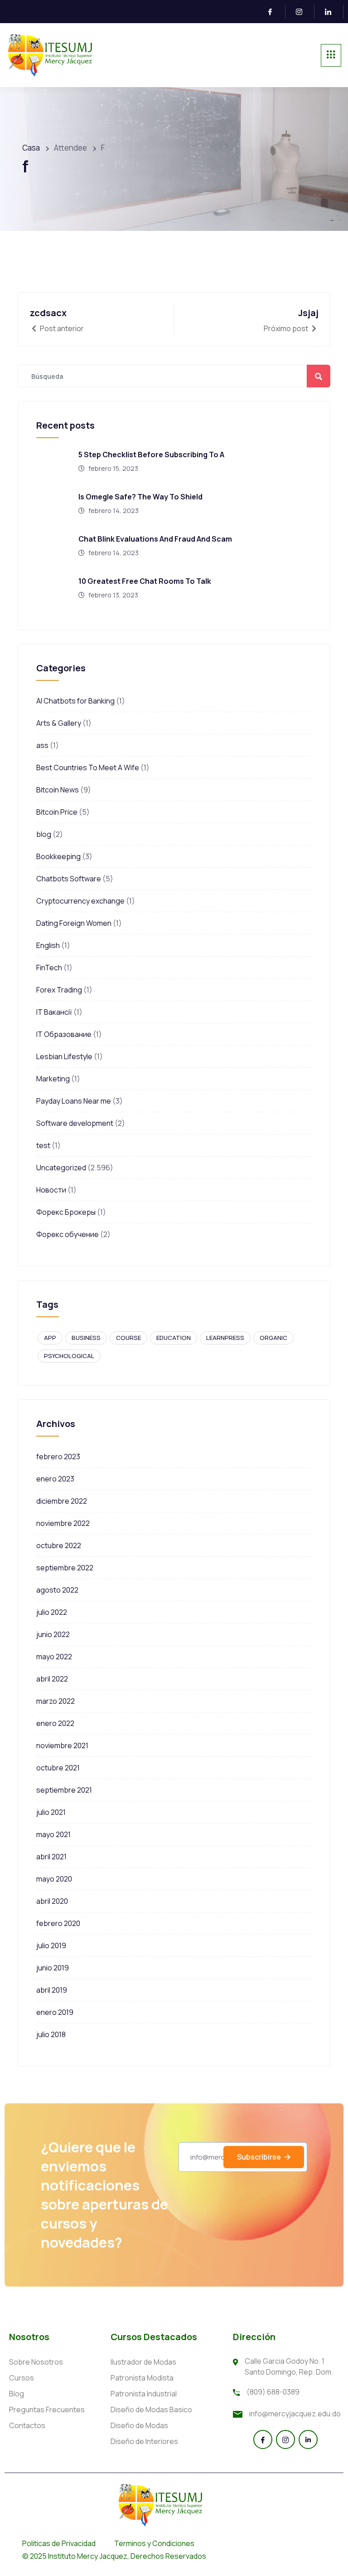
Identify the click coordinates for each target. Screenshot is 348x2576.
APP (50, 1338)
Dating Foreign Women (74, 923)
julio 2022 (52, 1612)
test (43, 1145)
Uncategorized (61, 1168)
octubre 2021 (58, 1768)
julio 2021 (51, 1812)
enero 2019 (55, 2012)
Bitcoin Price (57, 812)
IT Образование (64, 1034)
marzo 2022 (56, 1701)
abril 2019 (52, 1990)
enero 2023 (55, 1479)
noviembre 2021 (62, 1745)
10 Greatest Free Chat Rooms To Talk (145, 581)
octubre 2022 (59, 1545)
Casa (31, 148)
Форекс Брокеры (66, 1212)
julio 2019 (51, 1945)
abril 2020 (52, 1901)
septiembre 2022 (65, 1568)
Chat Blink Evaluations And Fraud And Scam (155, 539)
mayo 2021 (53, 1834)
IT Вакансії (54, 1012)
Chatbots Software (69, 879)
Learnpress (225, 1338)
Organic (273, 1338)
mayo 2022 (54, 1657)
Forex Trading (59, 990)
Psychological (69, 1356)
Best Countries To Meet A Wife (88, 767)
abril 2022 (52, 1679)
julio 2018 (51, 2034)
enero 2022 (55, 1723)
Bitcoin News (58, 790)
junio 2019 (53, 1968)
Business (86, 1338)
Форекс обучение (68, 1234)
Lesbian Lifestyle (64, 1056)
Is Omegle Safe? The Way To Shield (140, 497)
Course (128, 1338)
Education (174, 1338)
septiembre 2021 (64, 1790)
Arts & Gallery (59, 723)
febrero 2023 (58, 1457)
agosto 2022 (57, 1590)
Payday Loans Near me (74, 1101)
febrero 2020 (58, 1923)
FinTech (49, 968)
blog (44, 834)
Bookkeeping (58, 856)
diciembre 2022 (62, 1501)
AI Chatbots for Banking (75, 701)
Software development (75, 1123)
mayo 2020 (54, 1879)
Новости (51, 1190)
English (48, 945)
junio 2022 (53, 1634)
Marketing (53, 1079)
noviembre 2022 (63, 1523)
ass (42, 745)
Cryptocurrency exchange (80, 901)
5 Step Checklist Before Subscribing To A (151, 455)
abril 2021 (51, 1857)
